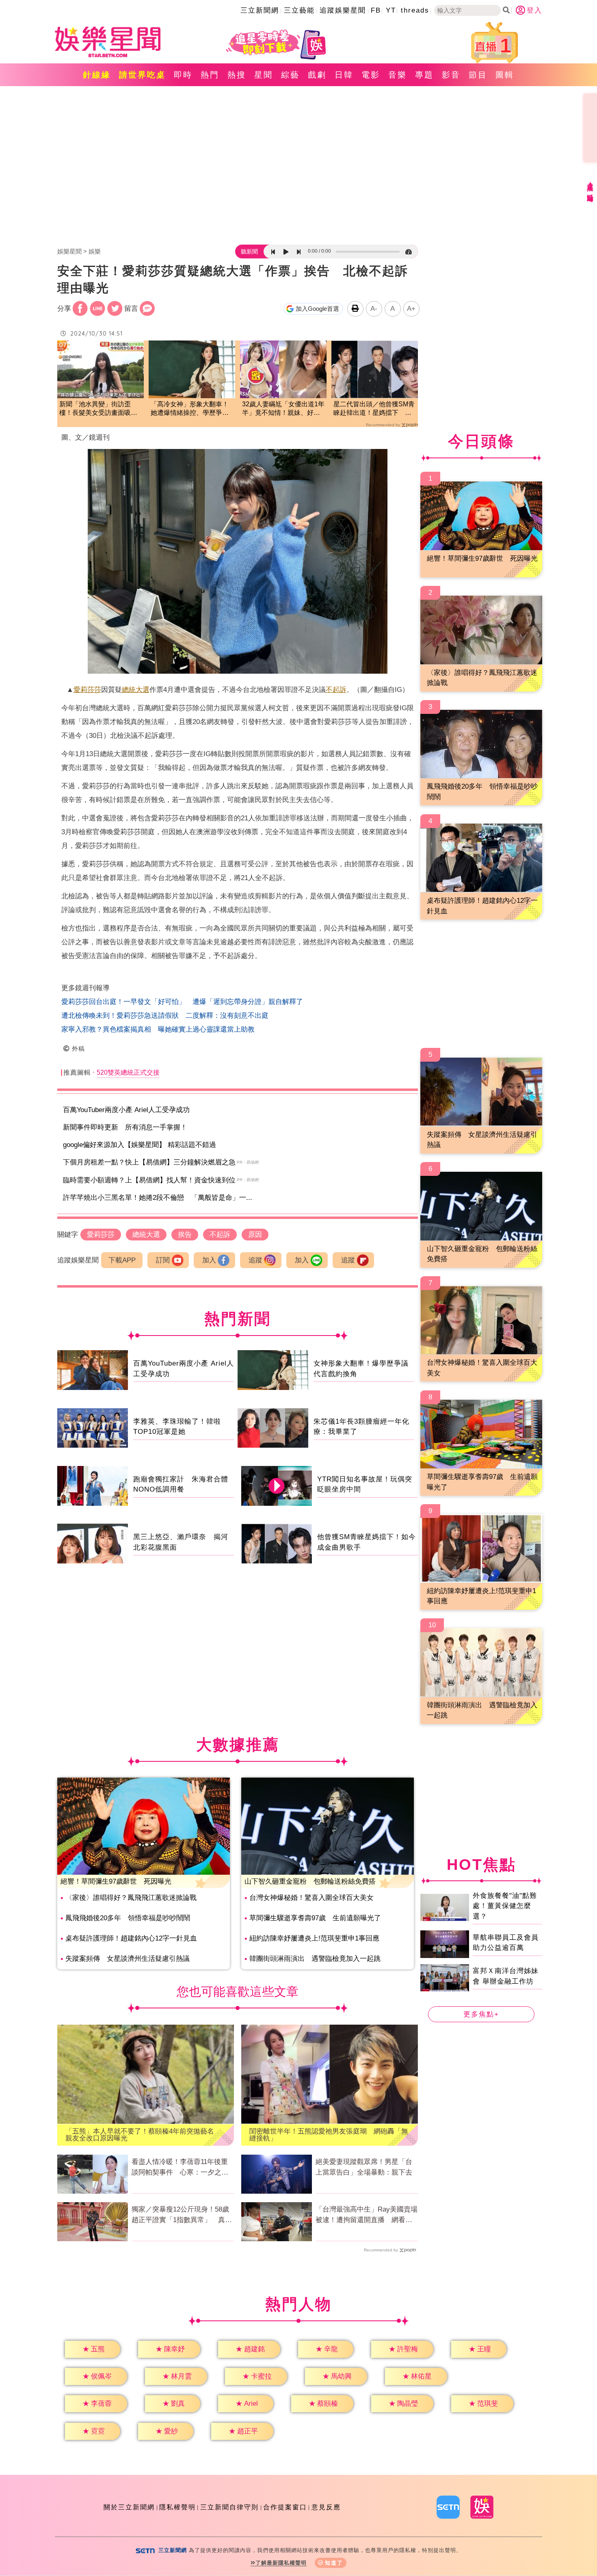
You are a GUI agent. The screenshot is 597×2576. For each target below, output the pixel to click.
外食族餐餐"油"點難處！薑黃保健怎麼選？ (505, 1906)
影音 (451, 75)
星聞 (264, 75)
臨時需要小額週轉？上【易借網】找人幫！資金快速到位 (149, 1180)
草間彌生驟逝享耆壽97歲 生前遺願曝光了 (315, 1918)
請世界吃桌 (142, 75)
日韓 (344, 75)
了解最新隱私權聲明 (281, 2563)
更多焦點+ (481, 2014)
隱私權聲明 (177, 2507)
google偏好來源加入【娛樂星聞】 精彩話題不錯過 (140, 1145)
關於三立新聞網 (129, 2507)
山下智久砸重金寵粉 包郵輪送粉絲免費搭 (310, 1881)
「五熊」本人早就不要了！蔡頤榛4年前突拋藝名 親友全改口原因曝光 (143, 2135)
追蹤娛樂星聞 (343, 10)
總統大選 (136, 690)
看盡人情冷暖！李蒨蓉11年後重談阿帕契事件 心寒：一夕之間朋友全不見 (180, 2168)
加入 (209, 1260)
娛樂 (95, 251)
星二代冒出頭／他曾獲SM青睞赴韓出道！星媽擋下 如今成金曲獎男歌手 (374, 409)
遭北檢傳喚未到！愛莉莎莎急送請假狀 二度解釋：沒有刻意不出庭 (165, 1016)
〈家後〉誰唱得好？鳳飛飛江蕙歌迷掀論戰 (131, 1898)
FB (376, 10)
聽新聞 (249, 252)
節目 (478, 75)
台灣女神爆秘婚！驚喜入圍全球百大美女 (311, 1898)
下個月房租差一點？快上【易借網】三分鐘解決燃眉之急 (149, 1162)
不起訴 (336, 690)
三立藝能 (299, 10)
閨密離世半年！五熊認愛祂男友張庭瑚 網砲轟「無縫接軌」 (329, 2135)
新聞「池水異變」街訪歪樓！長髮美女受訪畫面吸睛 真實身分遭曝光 (101, 409)
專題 (424, 75)
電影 (371, 75)
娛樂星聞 (69, 251)
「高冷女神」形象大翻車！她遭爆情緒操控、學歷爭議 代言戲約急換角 (192, 409)
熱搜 (237, 75)
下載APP (122, 1260)
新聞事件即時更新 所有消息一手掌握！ (125, 1127)
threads (415, 10)
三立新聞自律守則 (229, 2507)
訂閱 (163, 1260)
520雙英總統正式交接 (128, 1072)
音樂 (398, 75)
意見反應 (326, 2507)
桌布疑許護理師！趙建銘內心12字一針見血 (131, 1938)
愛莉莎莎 (87, 690)
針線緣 (97, 75)
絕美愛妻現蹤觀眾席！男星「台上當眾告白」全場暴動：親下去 (364, 2167)
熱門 (210, 75)
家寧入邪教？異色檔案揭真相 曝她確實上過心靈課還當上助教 (158, 1029)
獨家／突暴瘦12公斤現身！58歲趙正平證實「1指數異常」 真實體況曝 (182, 2215)
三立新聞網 (260, 10)
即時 (183, 75)
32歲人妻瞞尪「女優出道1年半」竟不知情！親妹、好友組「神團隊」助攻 (283, 409)
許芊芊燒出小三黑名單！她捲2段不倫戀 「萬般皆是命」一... (158, 1198)
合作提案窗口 (285, 2507)
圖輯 (505, 75)
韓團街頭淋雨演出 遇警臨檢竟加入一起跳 (315, 1959)
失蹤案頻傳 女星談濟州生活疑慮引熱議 (128, 1959)
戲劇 (317, 75)
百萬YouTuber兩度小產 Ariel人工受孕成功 (126, 1110)
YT (391, 10)
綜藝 (290, 75)
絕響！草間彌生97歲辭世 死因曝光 (116, 1881)
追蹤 (255, 1260)
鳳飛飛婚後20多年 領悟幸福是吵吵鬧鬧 (128, 1918)
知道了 (334, 2563)
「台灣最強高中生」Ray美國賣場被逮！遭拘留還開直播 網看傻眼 (367, 2215)
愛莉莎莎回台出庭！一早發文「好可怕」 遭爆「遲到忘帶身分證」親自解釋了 (182, 1002)
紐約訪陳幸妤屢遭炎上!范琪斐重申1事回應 (314, 1938)
